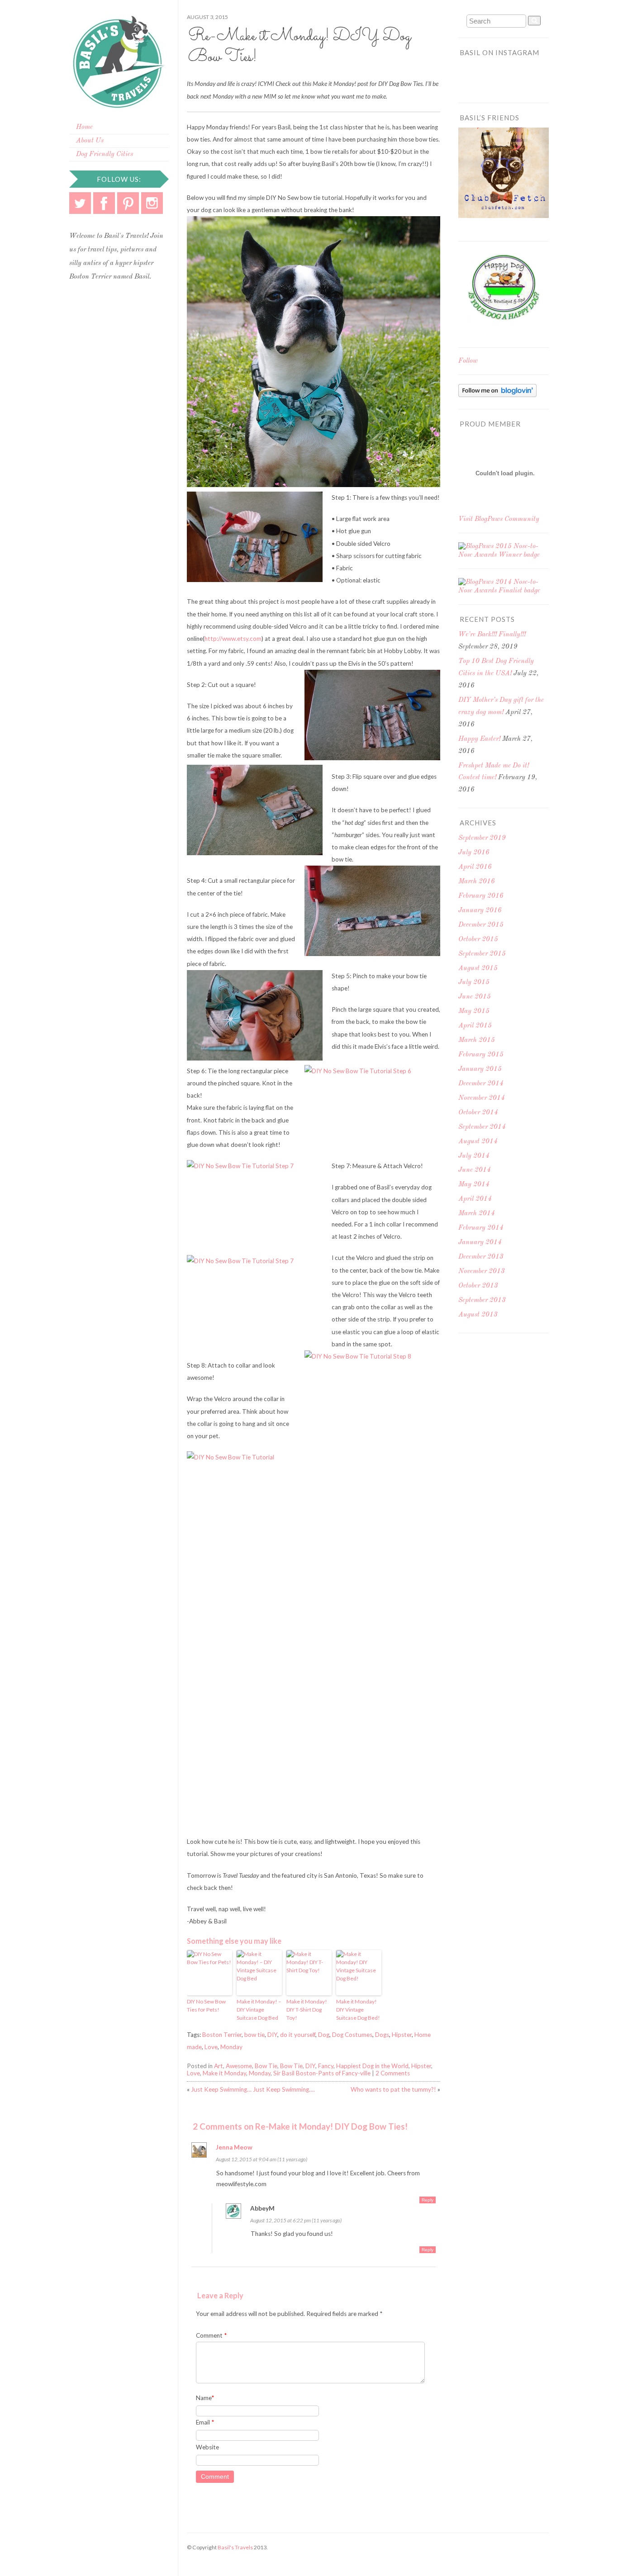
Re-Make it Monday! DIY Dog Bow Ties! (299, 47)
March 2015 (477, 1040)
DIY (272, 2035)
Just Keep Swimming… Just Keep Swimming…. (253, 2089)
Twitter (80, 203)
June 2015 (475, 997)
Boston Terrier (222, 2035)
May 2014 (474, 1185)
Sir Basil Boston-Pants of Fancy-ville (322, 2073)
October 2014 (478, 1113)
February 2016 (481, 896)
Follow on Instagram (509, 81)
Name (205, 2398)
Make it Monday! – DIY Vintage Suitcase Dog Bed (259, 2010)
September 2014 (482, 1127)
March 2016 (477, 882)
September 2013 (482, 1300)
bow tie (254, 2035)
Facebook (104, 203)
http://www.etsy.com (233, 639)
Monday (231, 2047)
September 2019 (482, 838)
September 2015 (482, 954)
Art (219, 2066)
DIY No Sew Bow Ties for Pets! (206, 2005)
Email (205, 2422)
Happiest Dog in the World (372, 2066)
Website (207, 2447)
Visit (499, 519)
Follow (468, 361)
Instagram (152, 203)
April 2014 (475, 1199)
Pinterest (128, 203)
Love (211, 2047)
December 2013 (481, 1257)
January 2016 (480, 911)
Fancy (326, 2066)
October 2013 (478, 1286)
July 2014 (474, 1156)
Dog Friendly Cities (105, 154)
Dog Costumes (352, 2035)
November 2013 (482, 1271)
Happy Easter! (479, 739)
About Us (90, 141)
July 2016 (474, 853)
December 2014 (481, 1084)
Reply (428, 2200)
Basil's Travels (235, 2547)
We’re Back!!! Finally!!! (492, 635)
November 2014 (482, 1098)
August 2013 (478, 1315)
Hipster (402, 2035)
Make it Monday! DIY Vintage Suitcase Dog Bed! (358, 2010)
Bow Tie (266, 2066)
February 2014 (481, 1228)
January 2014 (480, 1243)
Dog (324, 2035)
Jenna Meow (234, 2147)
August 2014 (478, 1142)
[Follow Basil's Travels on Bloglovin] (497, 395)
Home (84, 127)
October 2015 (478, 940)
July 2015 (474, 983)
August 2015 (478, 968)
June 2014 (475, 1170)
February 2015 (481, 1055)
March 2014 (477, 1214)
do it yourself (298, 2035)
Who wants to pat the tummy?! (393, 2089)
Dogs (382, 2035)
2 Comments (393, 2073)
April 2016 (475, 867)
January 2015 (480, 1069)
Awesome (239, 2066)
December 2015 (481, 925)
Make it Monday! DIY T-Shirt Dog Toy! (307, 2010)
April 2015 (475, 1026)
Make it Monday (224, 2073)
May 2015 (474, 1011)
